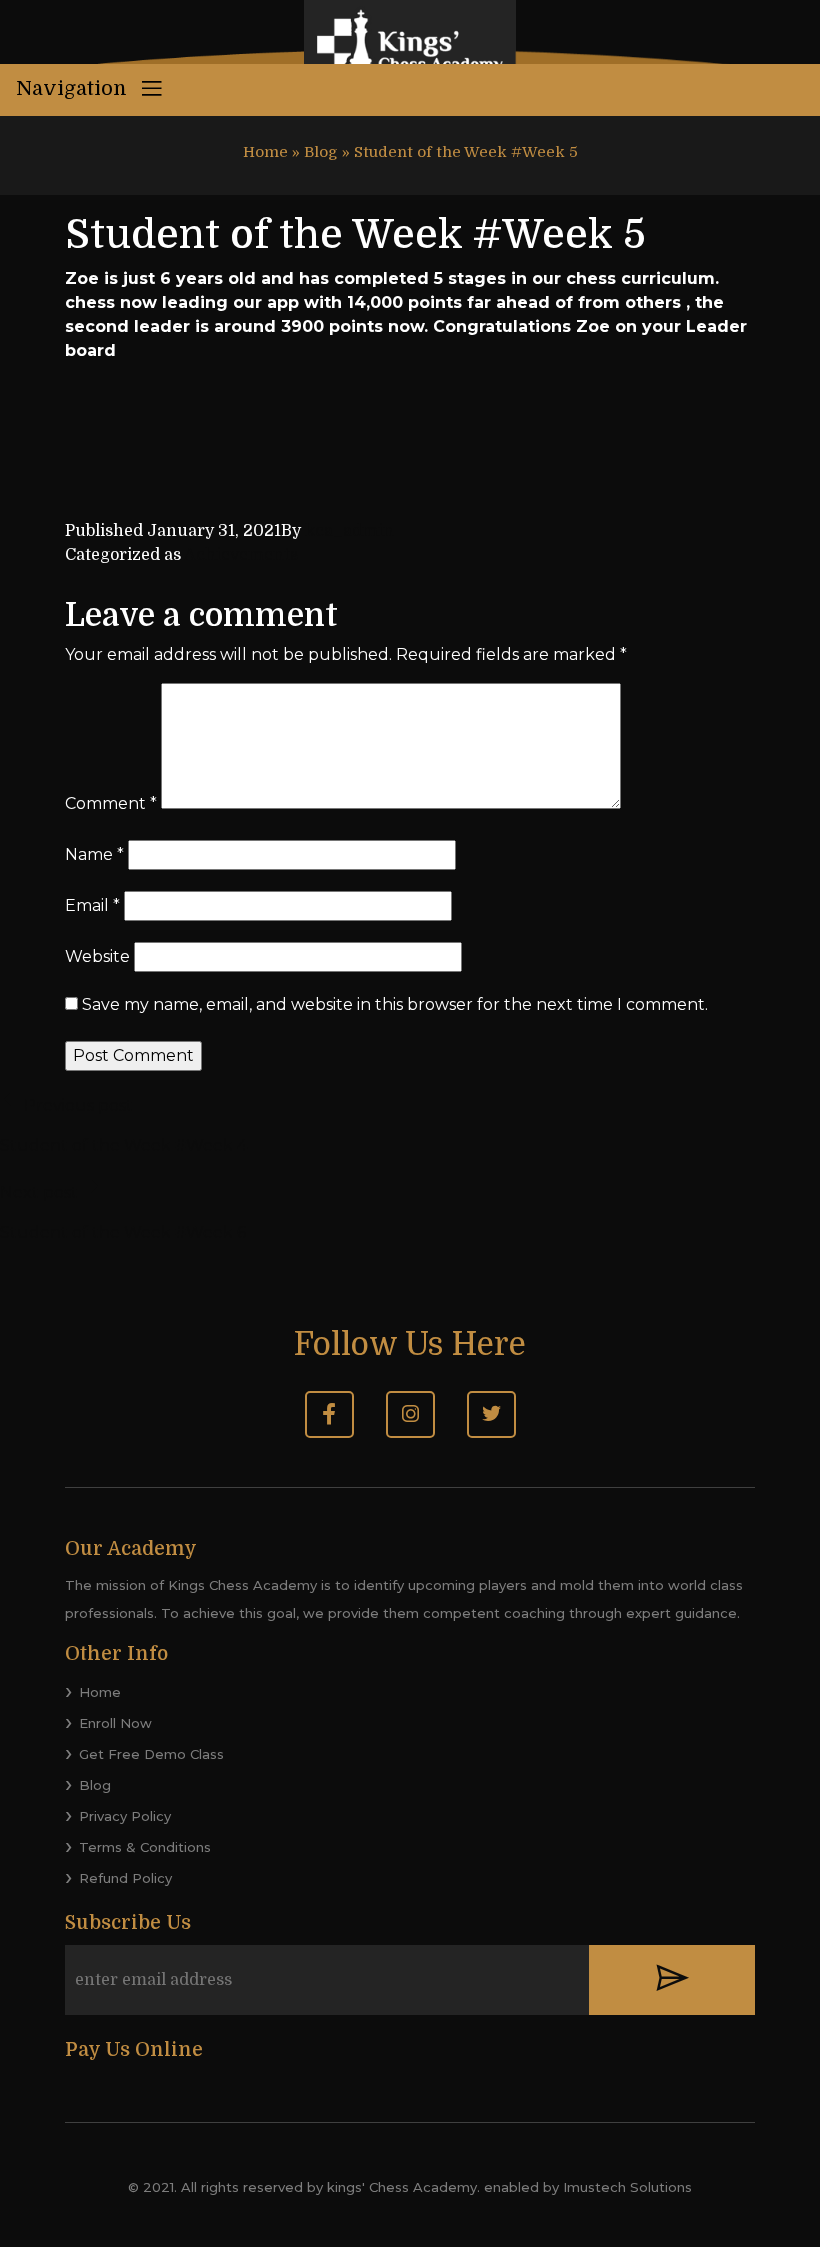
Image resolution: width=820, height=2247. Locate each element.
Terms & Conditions (145, 1847)
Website (97, 956)
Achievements (241, 555)
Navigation (74, 88)
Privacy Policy (125, 1816)
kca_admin (349, 531)
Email (92, 905)
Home (265, 152)
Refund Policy (125, 1878)
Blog (321, 152)
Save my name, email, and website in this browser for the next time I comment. (395, 1004)
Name (94, 854)
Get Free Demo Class (151, 1754)
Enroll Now (115, 1723)
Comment (111, 803)
